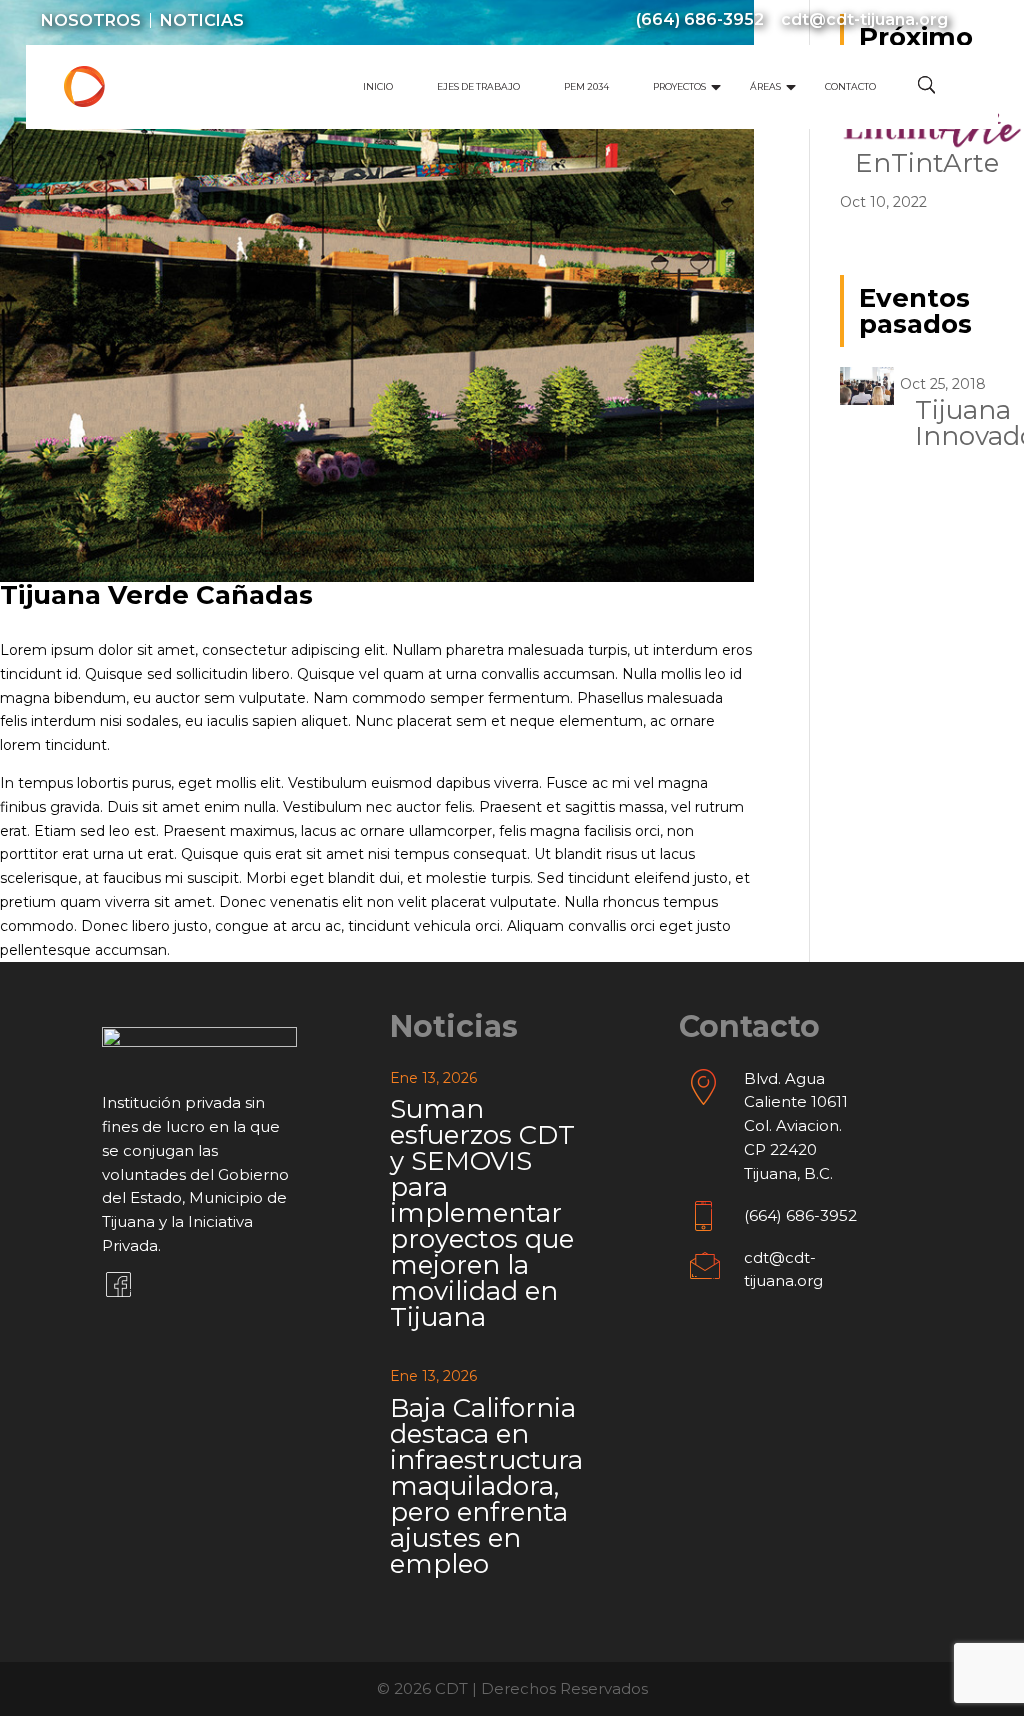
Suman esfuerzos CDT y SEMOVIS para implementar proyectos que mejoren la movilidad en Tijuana (482, 1213)
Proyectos (679, 86)
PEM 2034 (586, 86)
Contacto (850, 86)
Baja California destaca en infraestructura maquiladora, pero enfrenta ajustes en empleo (486, 1486)
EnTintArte (927, 163)
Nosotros (91, 21)
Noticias (202, 21)
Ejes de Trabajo (478, 86)
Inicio (378, 86)
